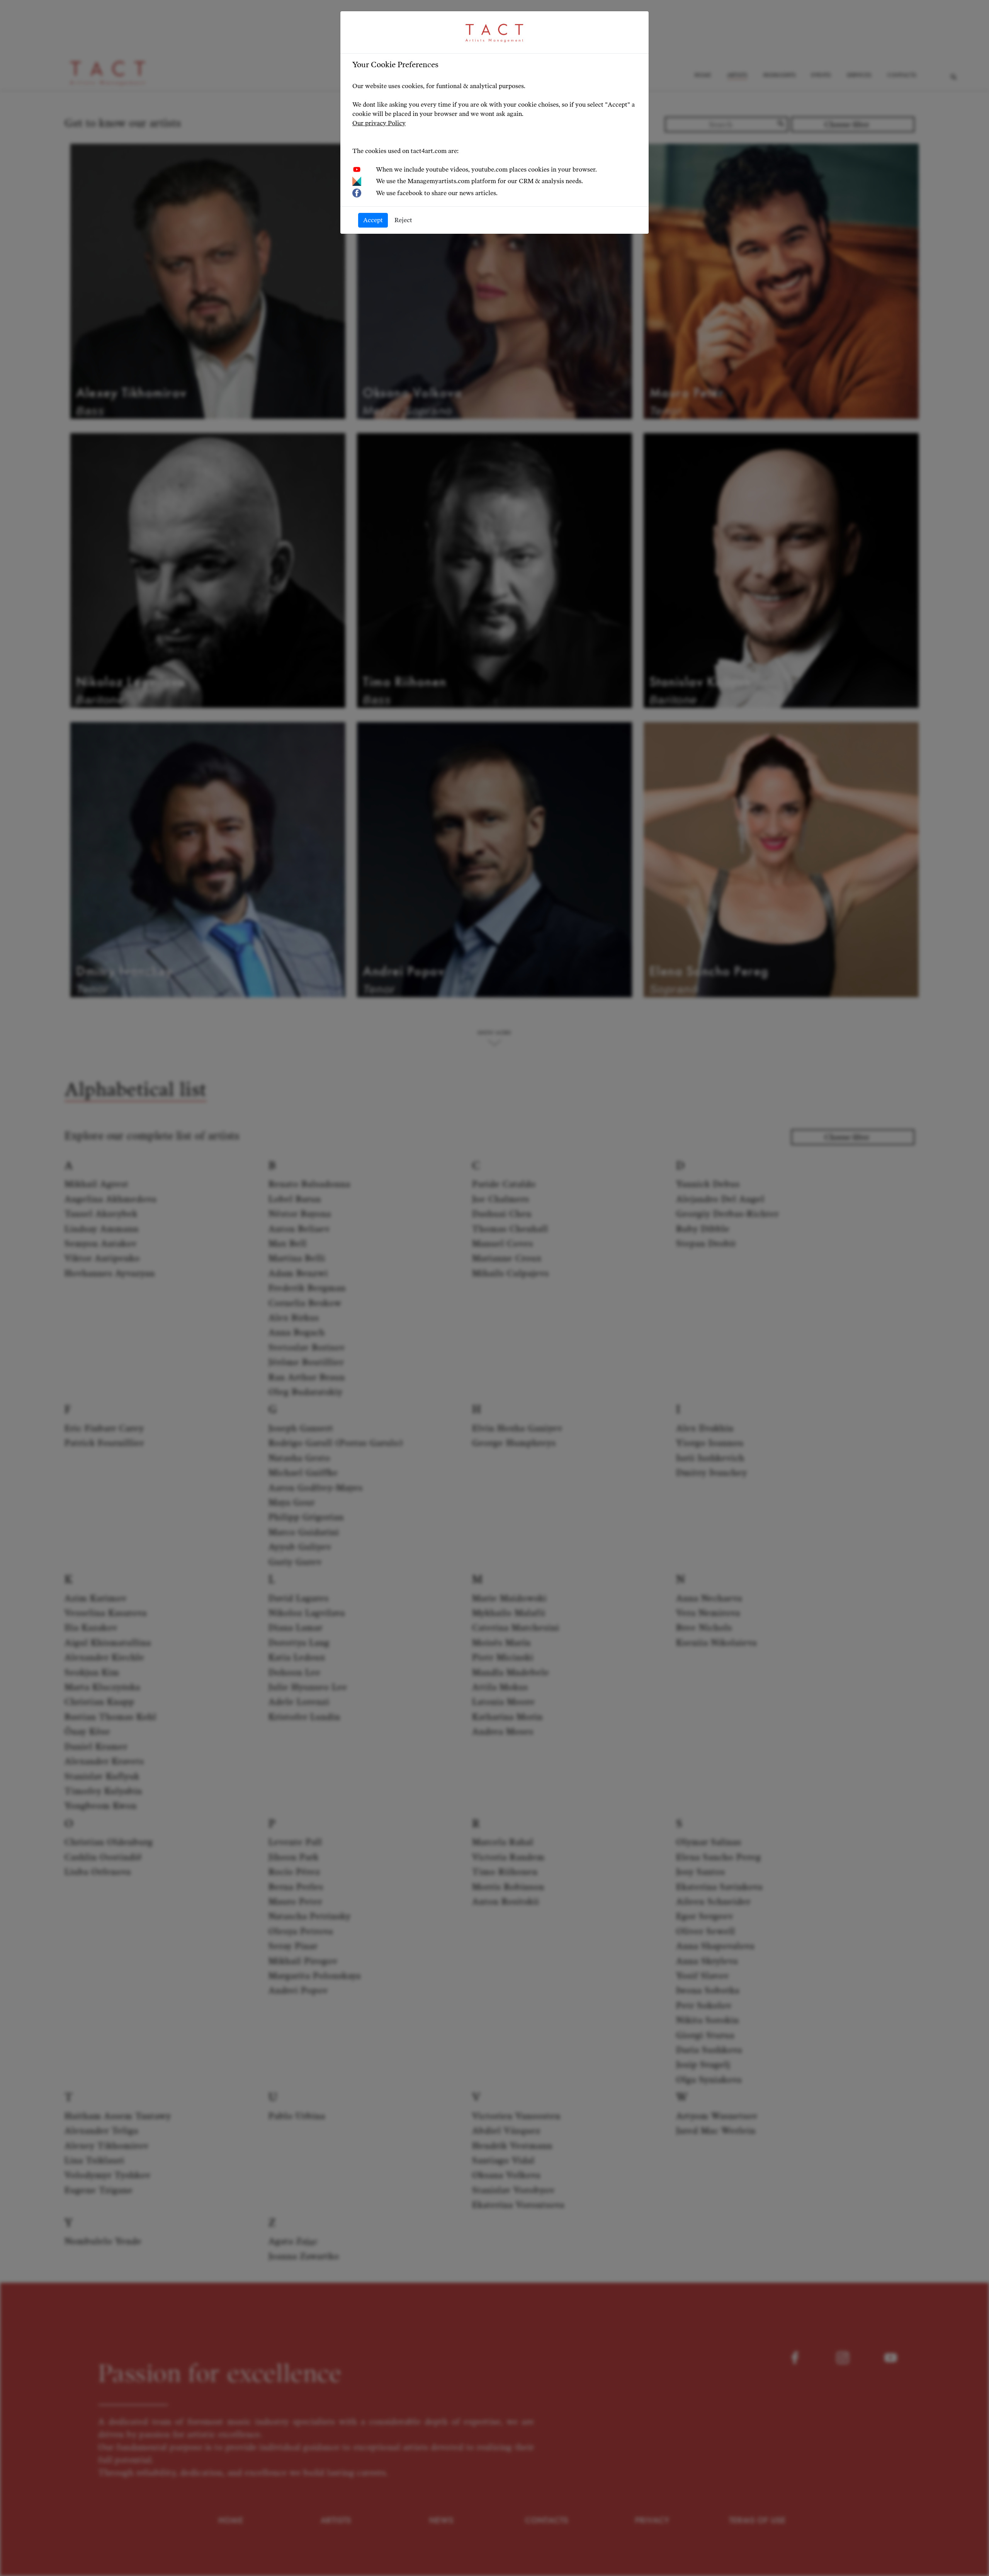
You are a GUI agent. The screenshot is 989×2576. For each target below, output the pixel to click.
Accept (373, 220)
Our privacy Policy (379, 123)
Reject (403, 220)
